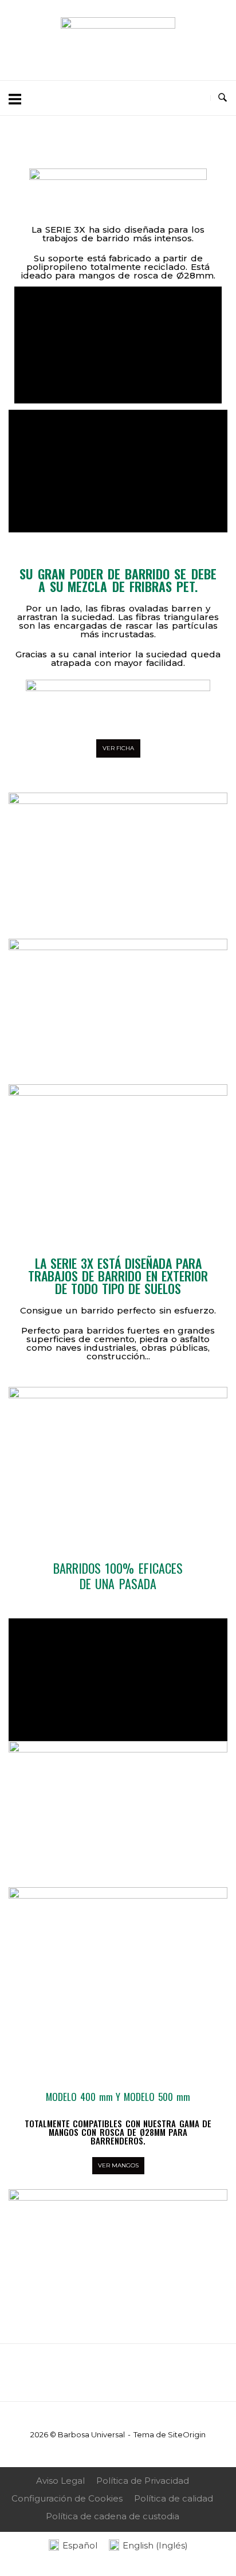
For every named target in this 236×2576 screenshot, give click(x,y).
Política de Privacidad (143, 2481)
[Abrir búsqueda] (223, 98)
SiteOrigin (187, 2434)
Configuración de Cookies (67, 2498)
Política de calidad (174, 2498)
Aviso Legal (60, 2481)
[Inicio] (118, 26)
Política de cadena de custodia (113, 2516)
